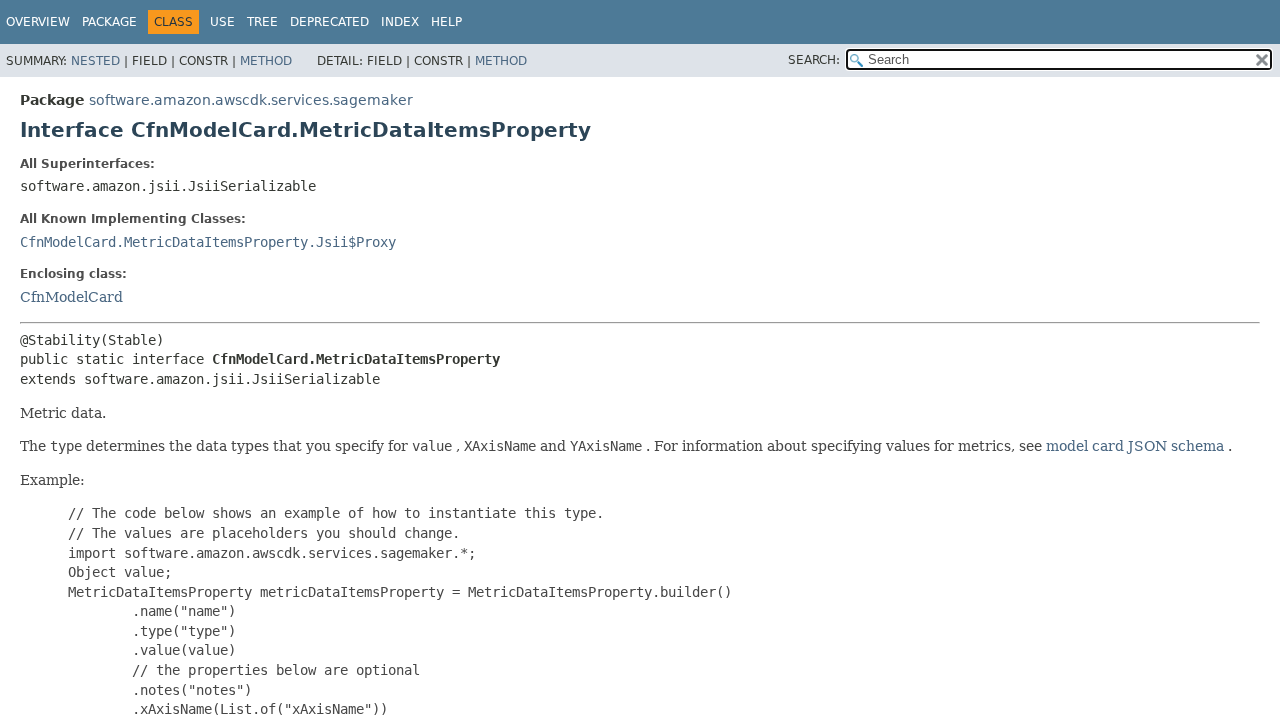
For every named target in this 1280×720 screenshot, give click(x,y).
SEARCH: (814, 60)
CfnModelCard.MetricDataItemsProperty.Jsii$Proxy (208, 242)
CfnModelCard (71, 297)
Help (446, 22)
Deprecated (329, 22)
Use (222, 22)
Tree (262, 22)
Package (109, 22)
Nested (95, 61)
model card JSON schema (1135, 446)
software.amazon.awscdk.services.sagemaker (251, 100)
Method (266, 61)
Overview (38, 22)
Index (400, 22)
